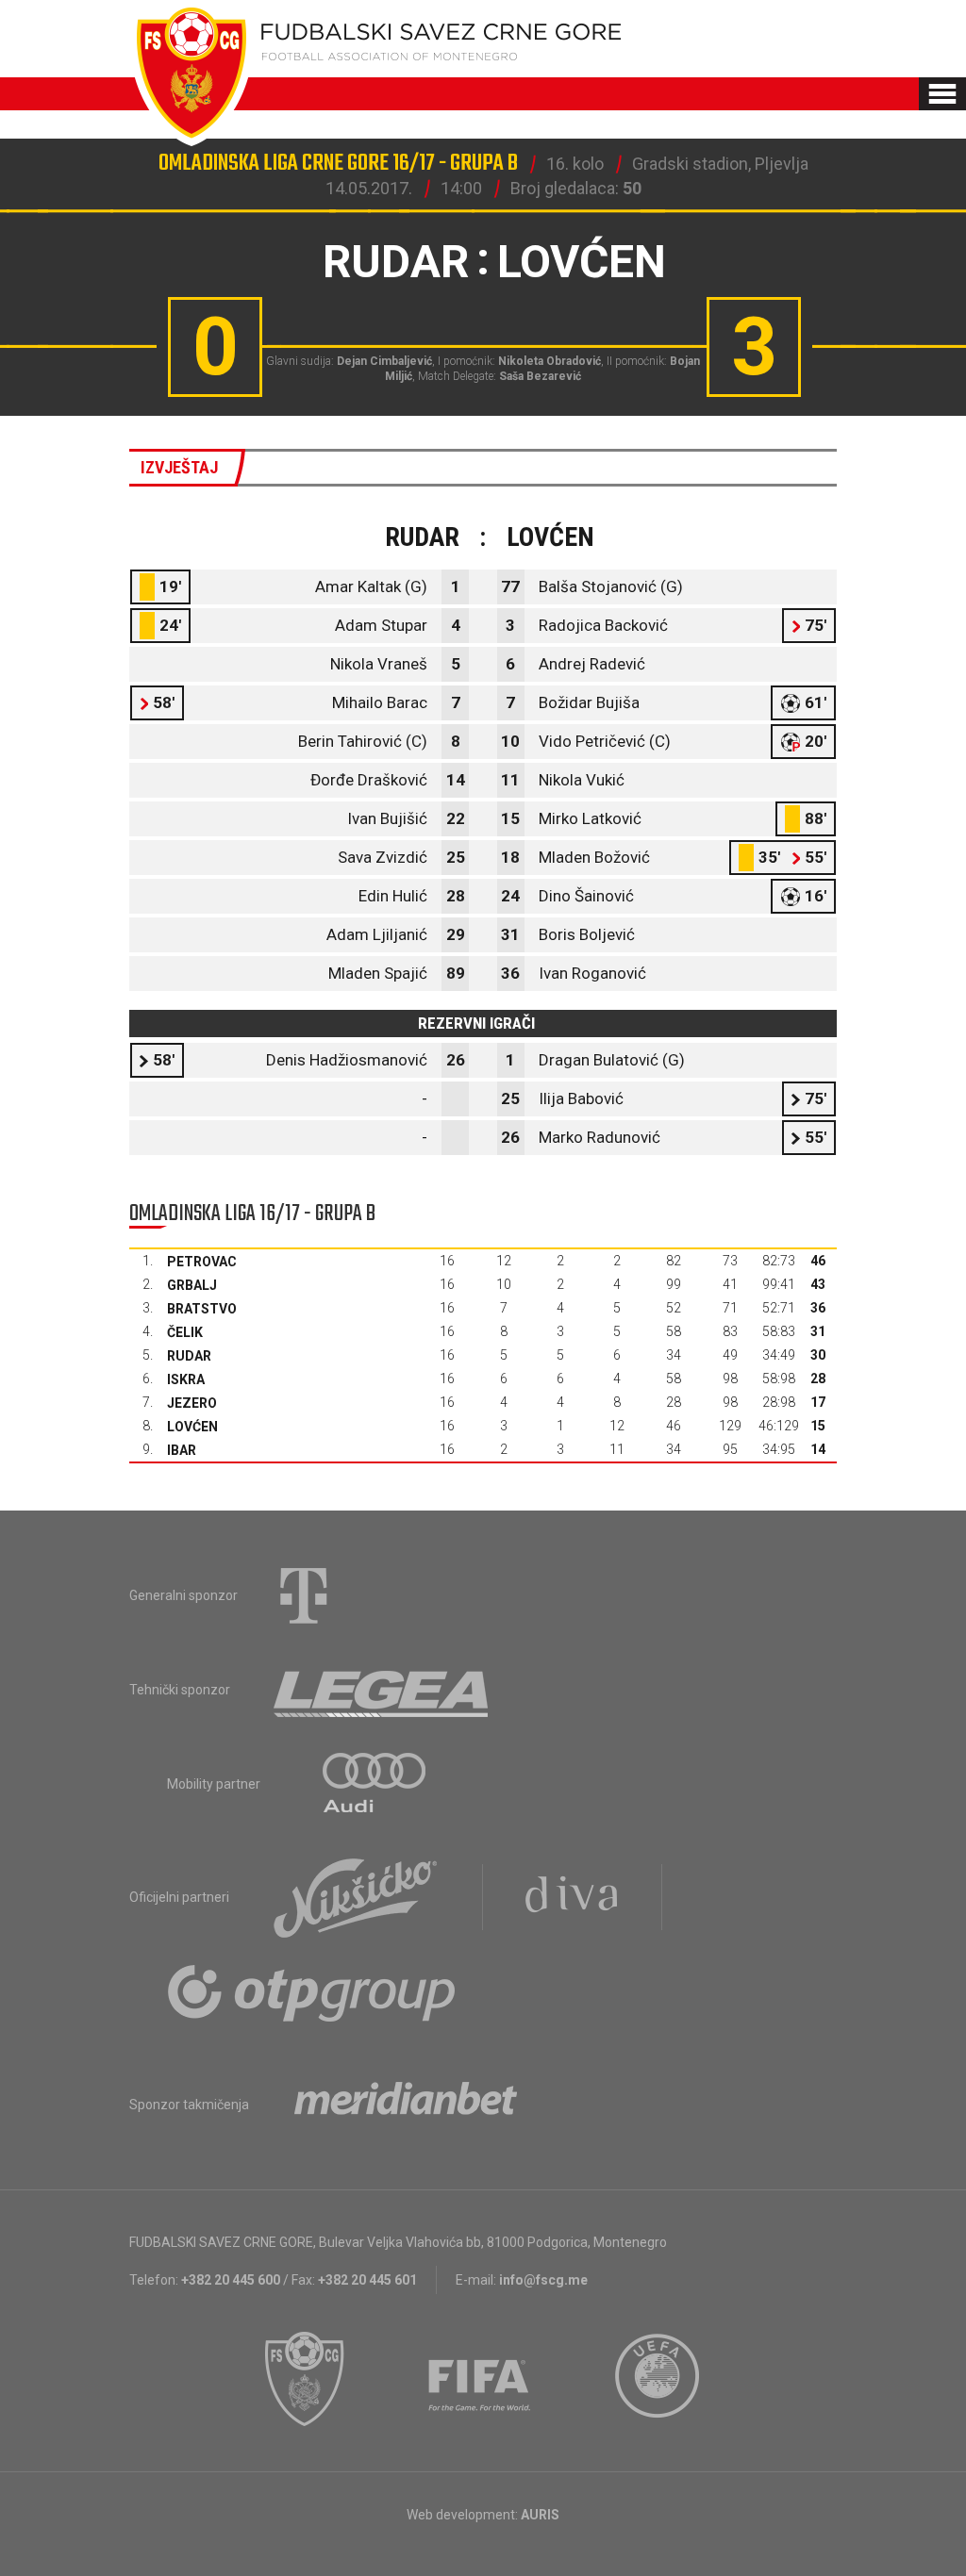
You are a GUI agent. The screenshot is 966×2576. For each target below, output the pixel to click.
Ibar (182, 1450)
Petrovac (202, 1262)
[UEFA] (658, 2379)
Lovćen (192, 1427)
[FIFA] (480, 2379)
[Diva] (572, 1897)
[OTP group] (312, 1991)
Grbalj (192, 1285)
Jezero (192, 1403)
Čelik (185, 1332)
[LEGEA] (383, 1690)
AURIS (540, 2515)
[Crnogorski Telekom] (304, 1595)
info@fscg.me (543, 2280)
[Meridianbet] (406, 2105)
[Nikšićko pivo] (356, 1897)
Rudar (189, 1356)
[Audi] (375, 1784)
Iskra (186, 1379)
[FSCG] (305, 2379)
